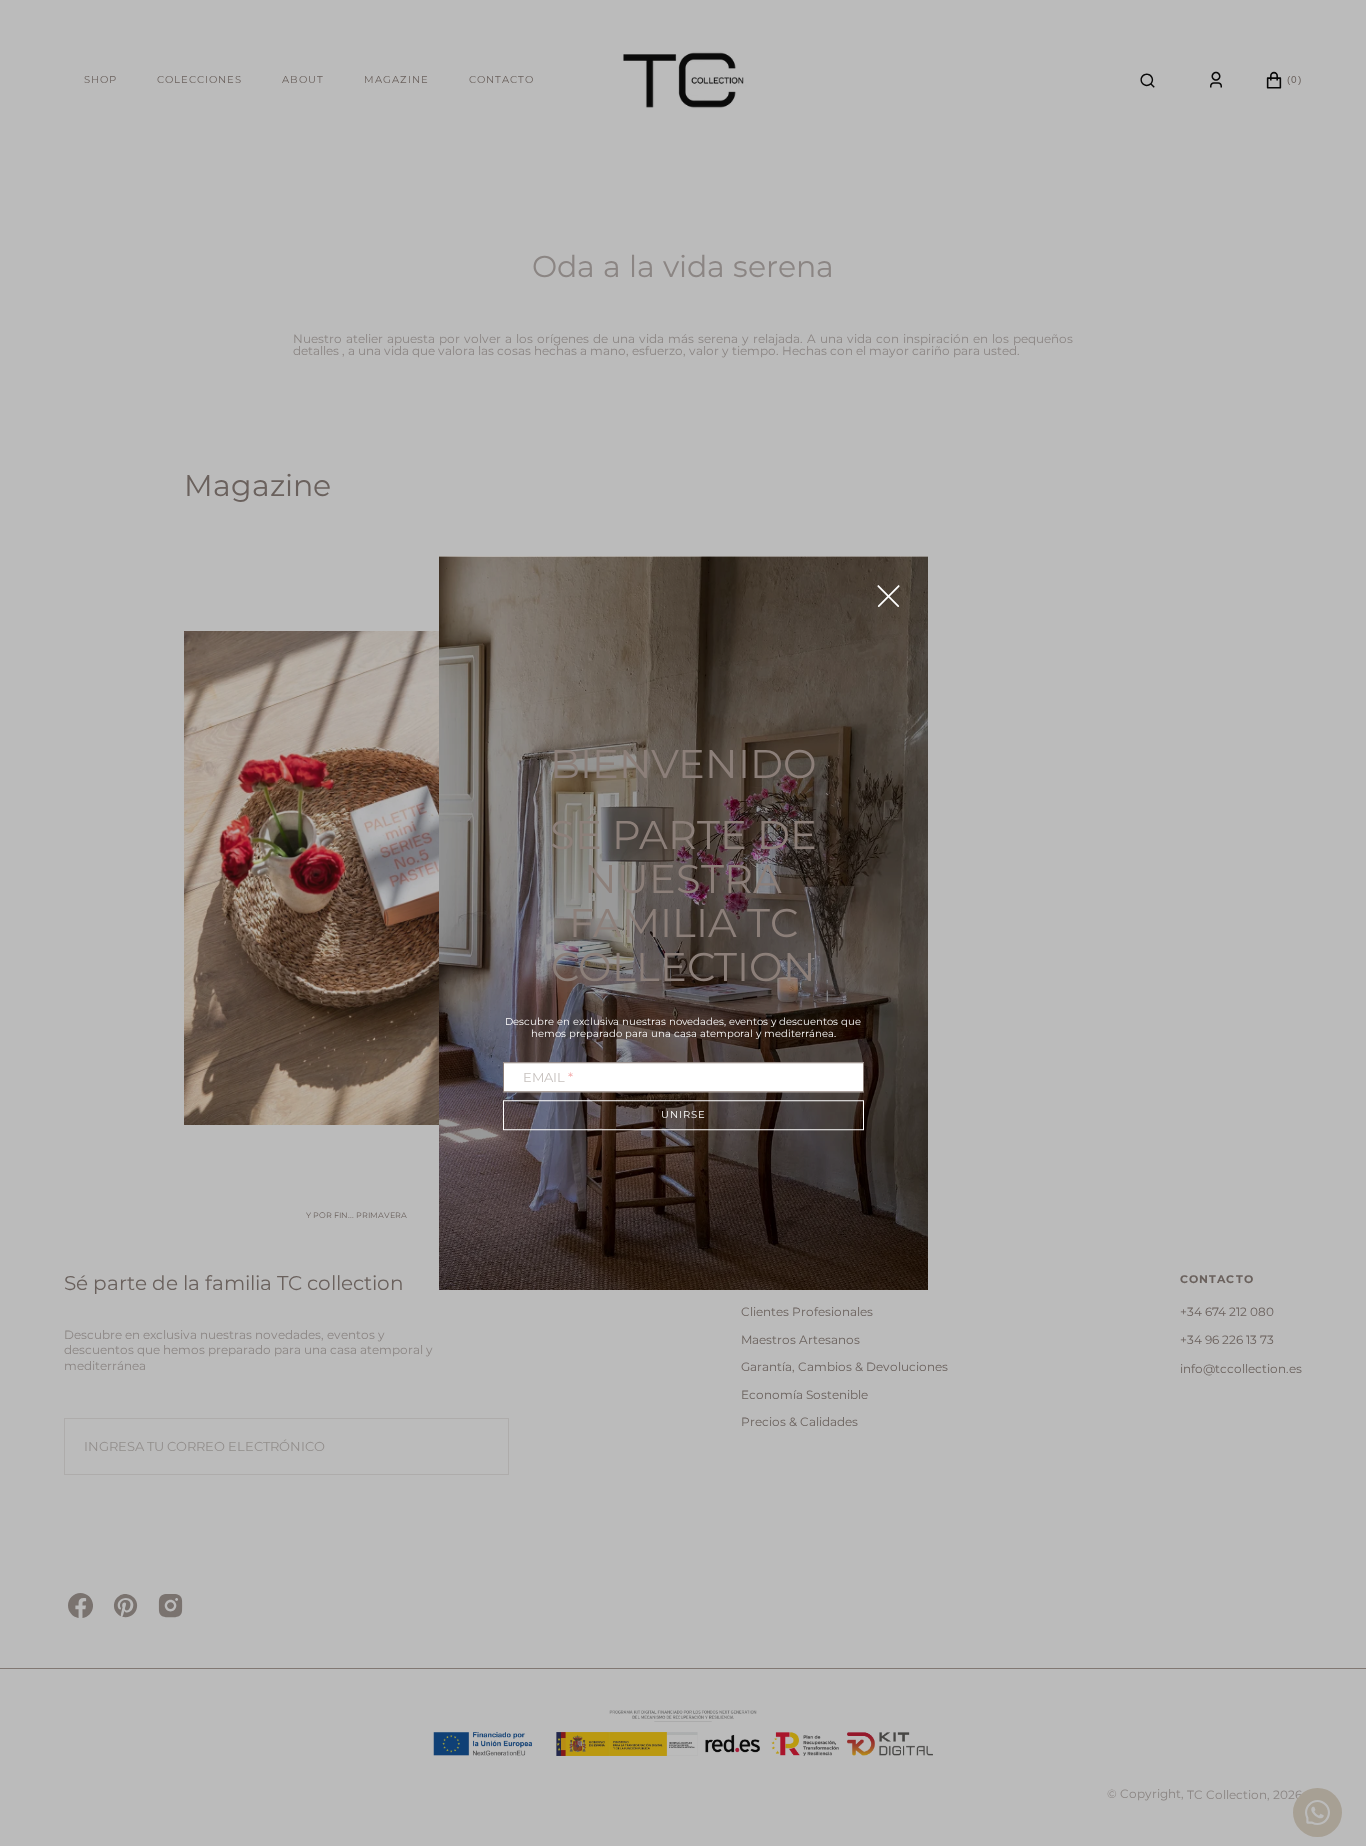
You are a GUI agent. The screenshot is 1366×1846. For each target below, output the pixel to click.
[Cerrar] (888, 595)
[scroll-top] (1320, 1724)
